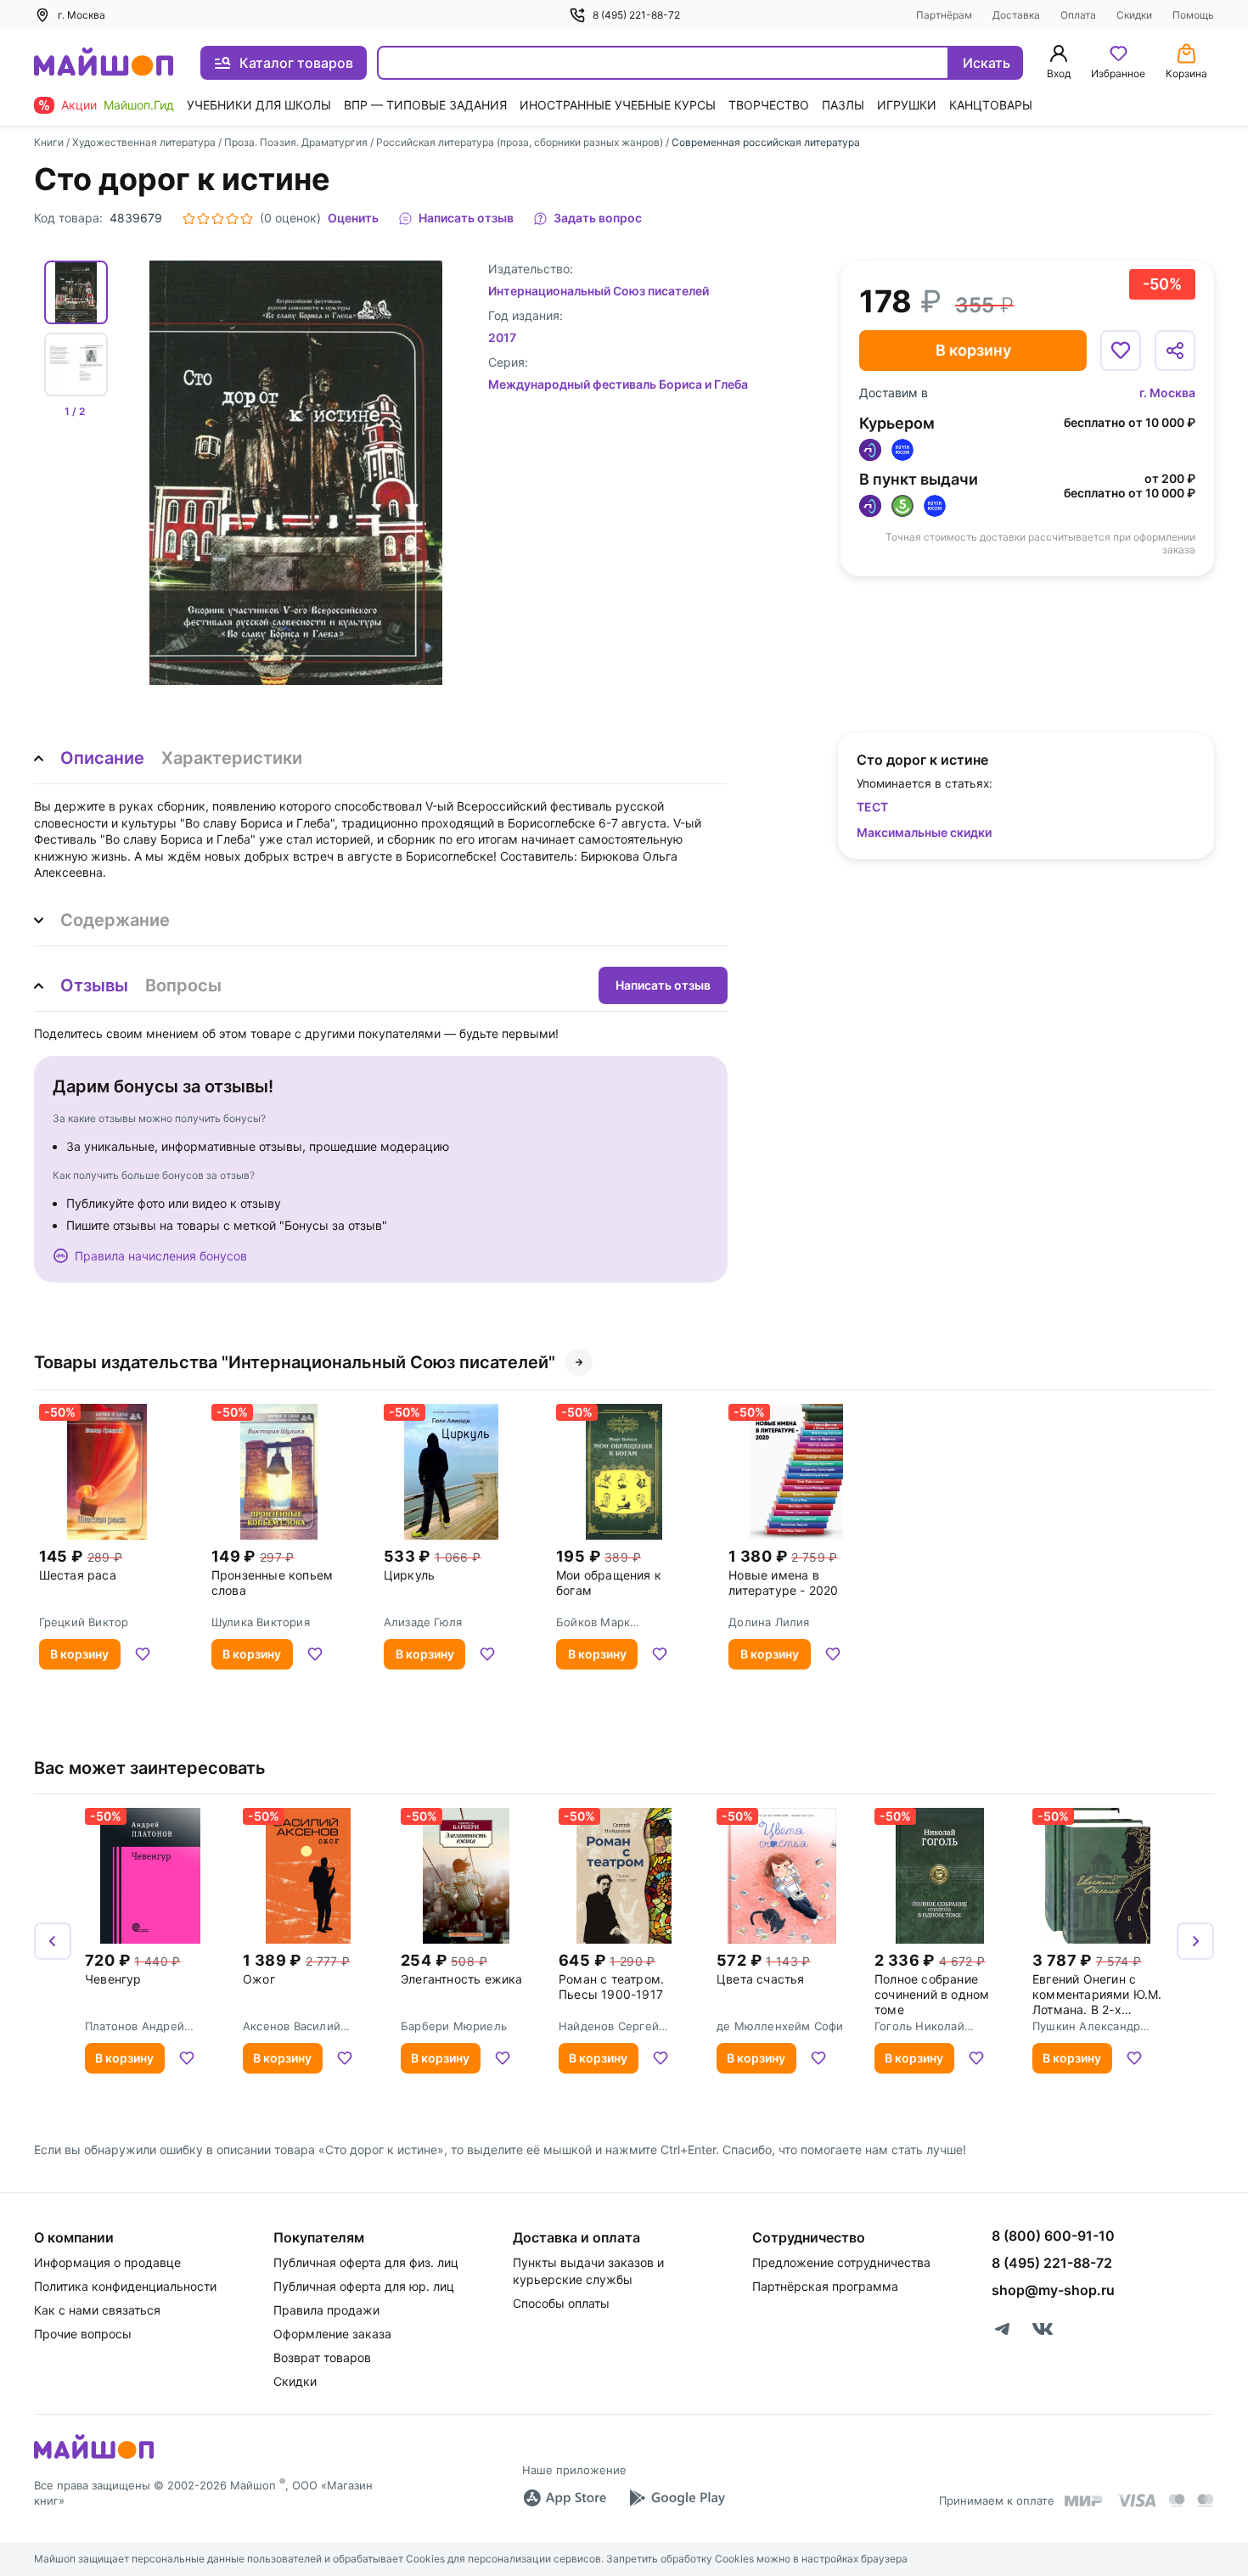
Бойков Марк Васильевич (593, 1622)
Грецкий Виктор (84, 1622)
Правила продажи (326, 2310)
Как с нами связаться (97, 2310)
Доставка (1016, 15)
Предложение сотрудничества (841, 2262)
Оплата (1078, 15)
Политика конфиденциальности (125, 2286)
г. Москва (1167, 393)
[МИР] (1084, 2501)
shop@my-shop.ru (1053, 2290)
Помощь (1193, 15)
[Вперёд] (1195, 1941)
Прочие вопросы (83, 2334)
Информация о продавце (107, 2262)
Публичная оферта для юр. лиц (364, 2286)
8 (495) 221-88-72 (636, 15)
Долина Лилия (769, 1622)
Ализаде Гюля (423, 1622)
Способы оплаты (561, 2303)
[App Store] (565, 2498)
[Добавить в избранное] (1121, 351)
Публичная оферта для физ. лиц (366, 2262)
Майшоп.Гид (139, 105)
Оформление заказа (332, 2334)
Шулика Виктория (261, 1622)
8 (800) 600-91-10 (1053, 2236)
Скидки (1134, 15)
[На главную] (104, 63)
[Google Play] (677, 2498)
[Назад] (53, 1941)
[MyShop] (94, 2457)
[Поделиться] (1175, 351)
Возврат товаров (322, 2357)
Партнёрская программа (825, 2286)
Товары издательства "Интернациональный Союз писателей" (295, 1362)
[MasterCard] (1177, 2500)
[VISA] (1136, 2500)
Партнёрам (944, 15)
